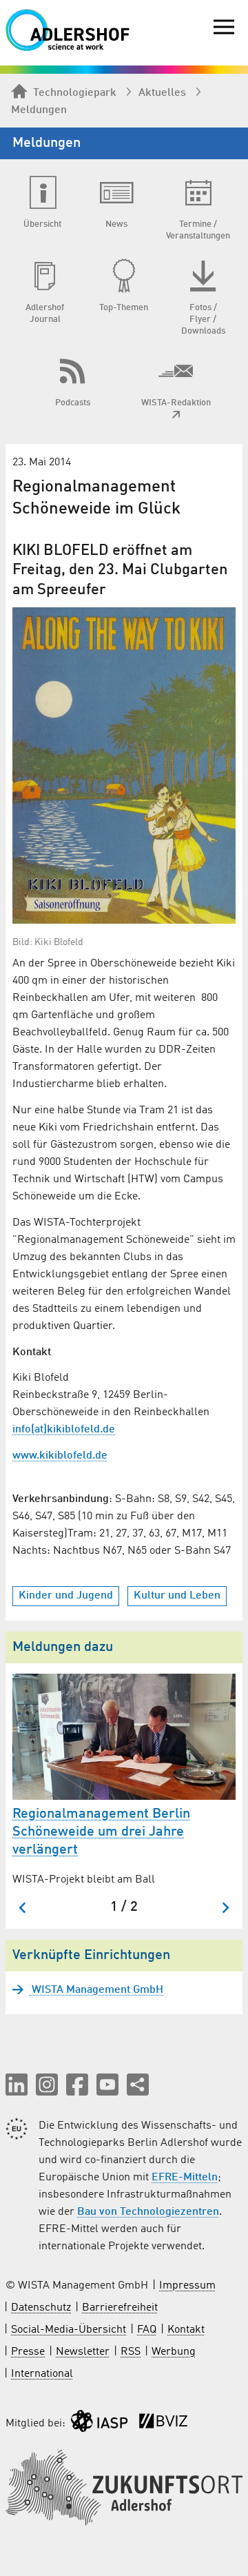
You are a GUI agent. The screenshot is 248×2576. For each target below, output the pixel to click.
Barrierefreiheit (120, 2308)
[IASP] (99, 2424)
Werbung (174, 2352)
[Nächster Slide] (225, 1908)
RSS (131, 2352)
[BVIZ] (163, 2424)
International (42, 2374)
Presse (28, 2352)
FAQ (147, 2330)
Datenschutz (41, 2308)
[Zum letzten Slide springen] (23, 1908)
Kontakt (186, 2330)
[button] (17, 2085)
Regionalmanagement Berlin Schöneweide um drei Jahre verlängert (101, 1832)
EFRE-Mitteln (185, 2178)
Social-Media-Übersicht (69, 2330)
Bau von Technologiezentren (148, 2212)
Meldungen (39, 110)
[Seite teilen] (138, 2085)
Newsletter (83, 2352)
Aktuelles (162, 93)
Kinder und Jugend (66, 1596)
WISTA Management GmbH (96, 1990)
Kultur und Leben (177, 1596)
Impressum (187, 2286)
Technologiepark (75, 93)
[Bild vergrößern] (124, 766)
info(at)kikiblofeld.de (64, 1430)
